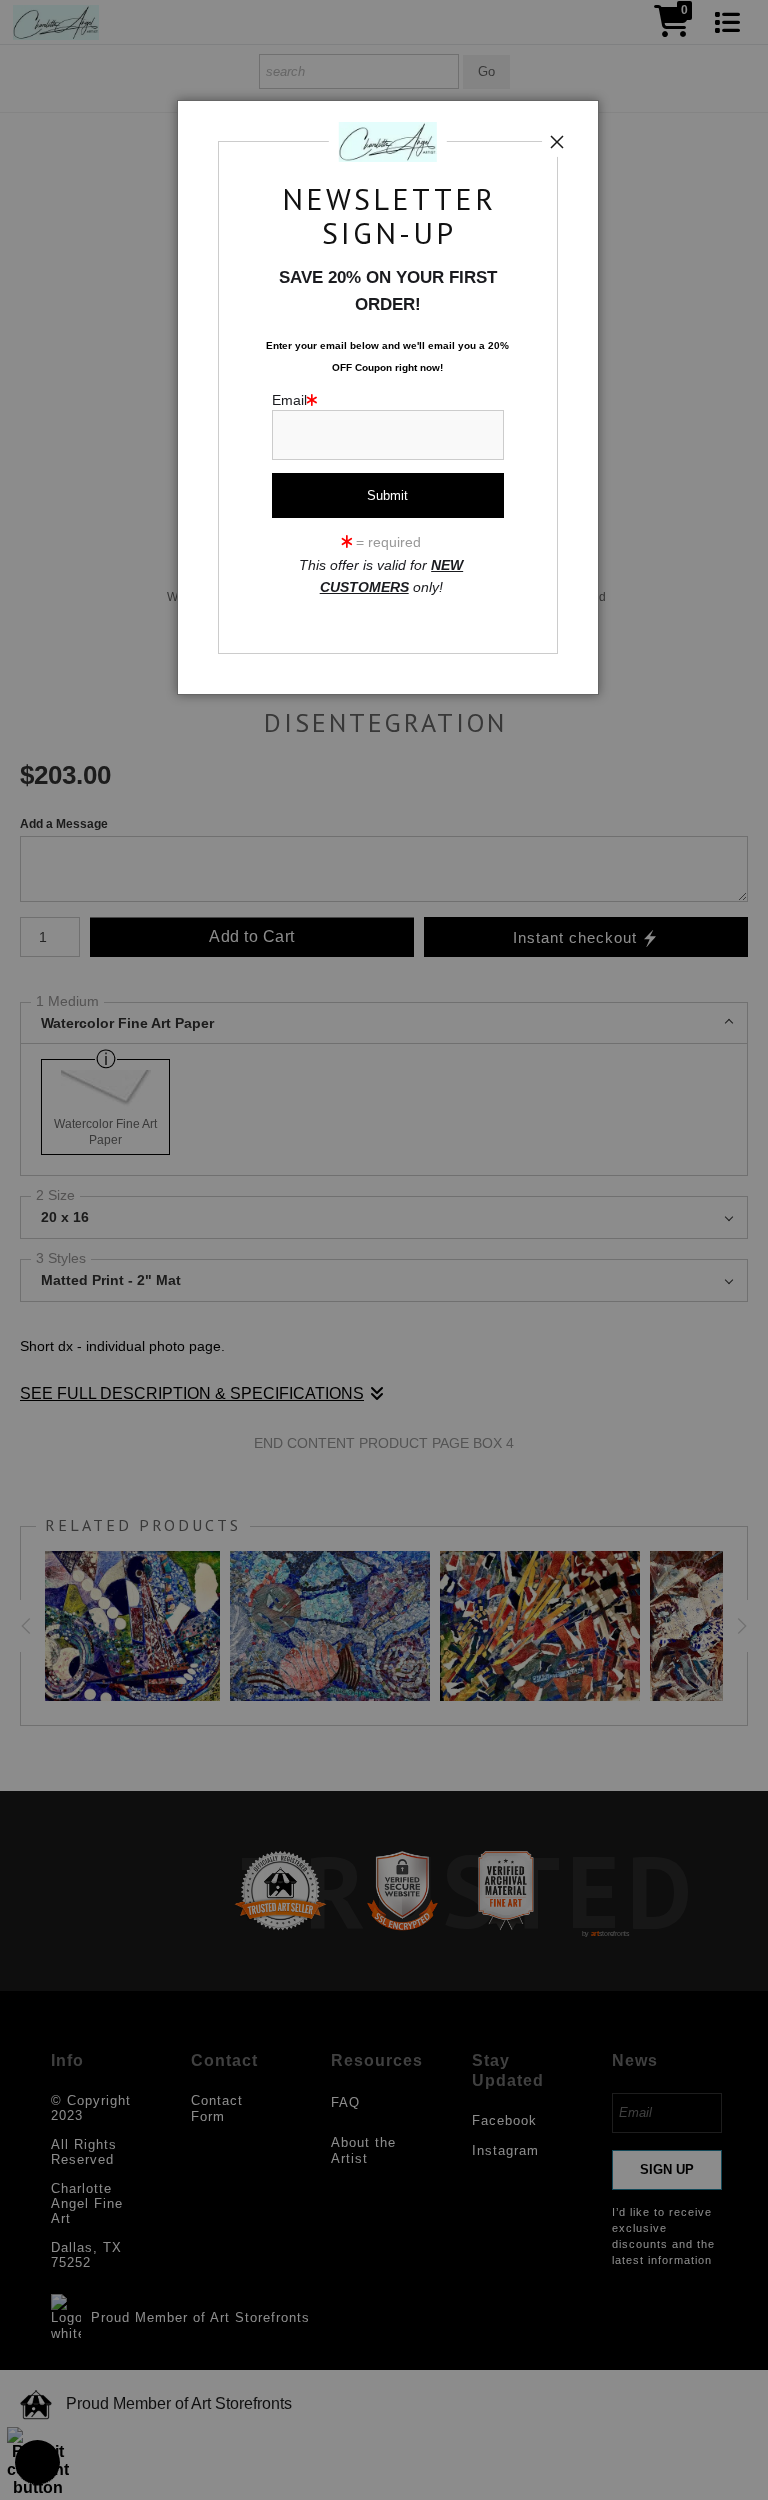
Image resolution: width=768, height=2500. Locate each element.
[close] (557, 142)
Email (289, 400)
